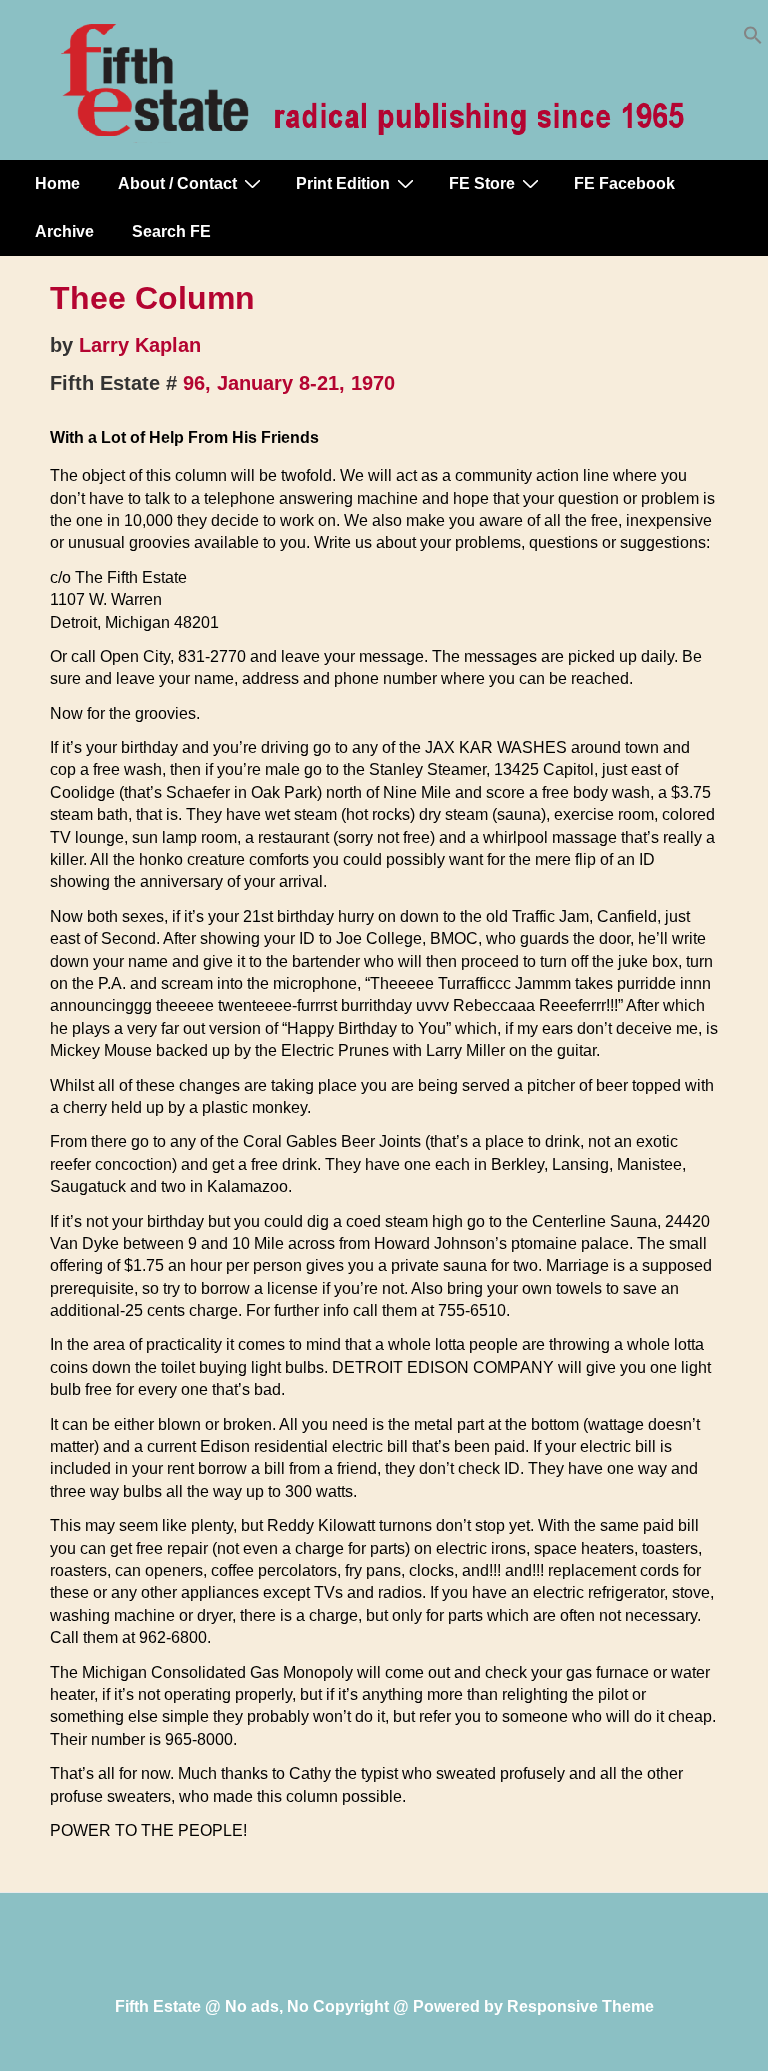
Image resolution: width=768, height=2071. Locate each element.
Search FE (171, 231)
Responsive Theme (580, 2006)
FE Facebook (624, 183)
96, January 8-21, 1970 (289, 383)
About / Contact (177, 183)
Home (57, 183)
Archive (64, 231)
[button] (753, 39)
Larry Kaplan (140, 345)
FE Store (482, 183)
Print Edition (343, 183)
